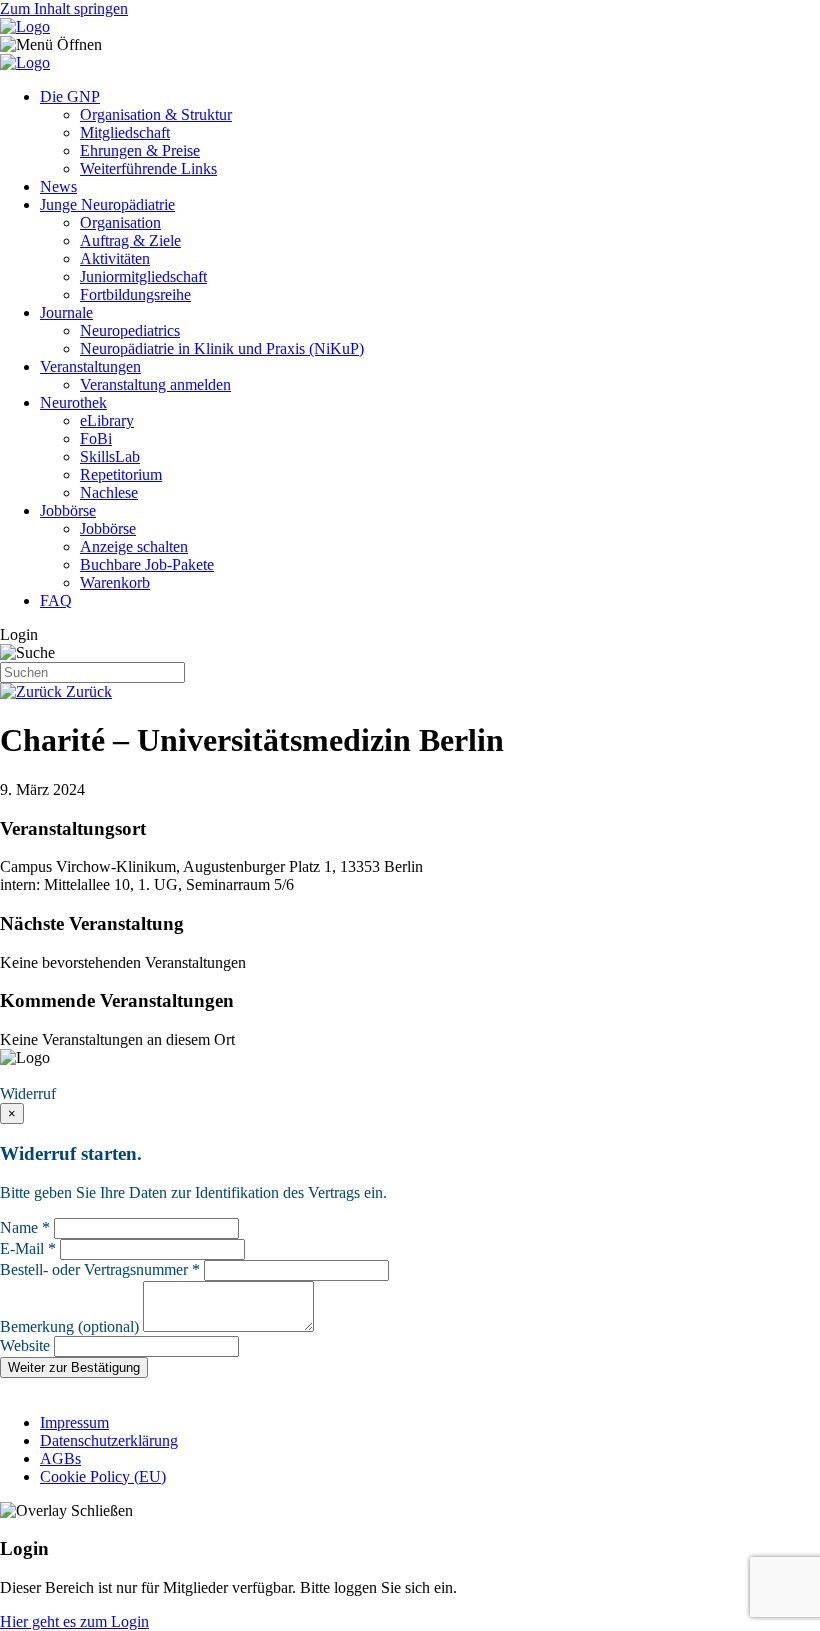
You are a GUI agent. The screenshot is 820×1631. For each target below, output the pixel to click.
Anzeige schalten (134, 546)
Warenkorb (115, 582)
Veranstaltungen (90, 366)
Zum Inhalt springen (64, 8)
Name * (25, 1227)
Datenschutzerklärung (109, 1440)
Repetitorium (121, 474)
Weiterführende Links (148, 168)
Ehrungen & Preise (140, 150)
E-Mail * (28, 1248)
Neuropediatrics (130, 330)
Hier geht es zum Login (74, 1621)
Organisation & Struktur (156, 114)
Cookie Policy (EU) (103, 1476)
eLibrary (107, 420)
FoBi (96, 438)
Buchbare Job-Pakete (147, 564)
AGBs (60, 1458)
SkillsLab (110, 456)
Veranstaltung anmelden (155, 384)
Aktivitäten (115, 258)
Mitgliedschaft (125, 132)
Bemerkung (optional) (69, 1326)
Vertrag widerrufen (65, 1075)
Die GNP (70, 96)
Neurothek (73, 402)
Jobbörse (68, 510)
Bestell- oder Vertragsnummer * (100, 1269)
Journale (66, 312)
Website (25, 1345)
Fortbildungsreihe (135, 294)
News (58, 186)
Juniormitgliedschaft (143, 276)
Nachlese (109, 492)
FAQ (56, 600)
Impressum (74, 1422)
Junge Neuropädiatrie (107, 204)
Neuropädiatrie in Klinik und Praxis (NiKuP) (222, 348)
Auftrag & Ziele (130, 240)
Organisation (120, 222)
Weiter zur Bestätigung (74, 1367)
